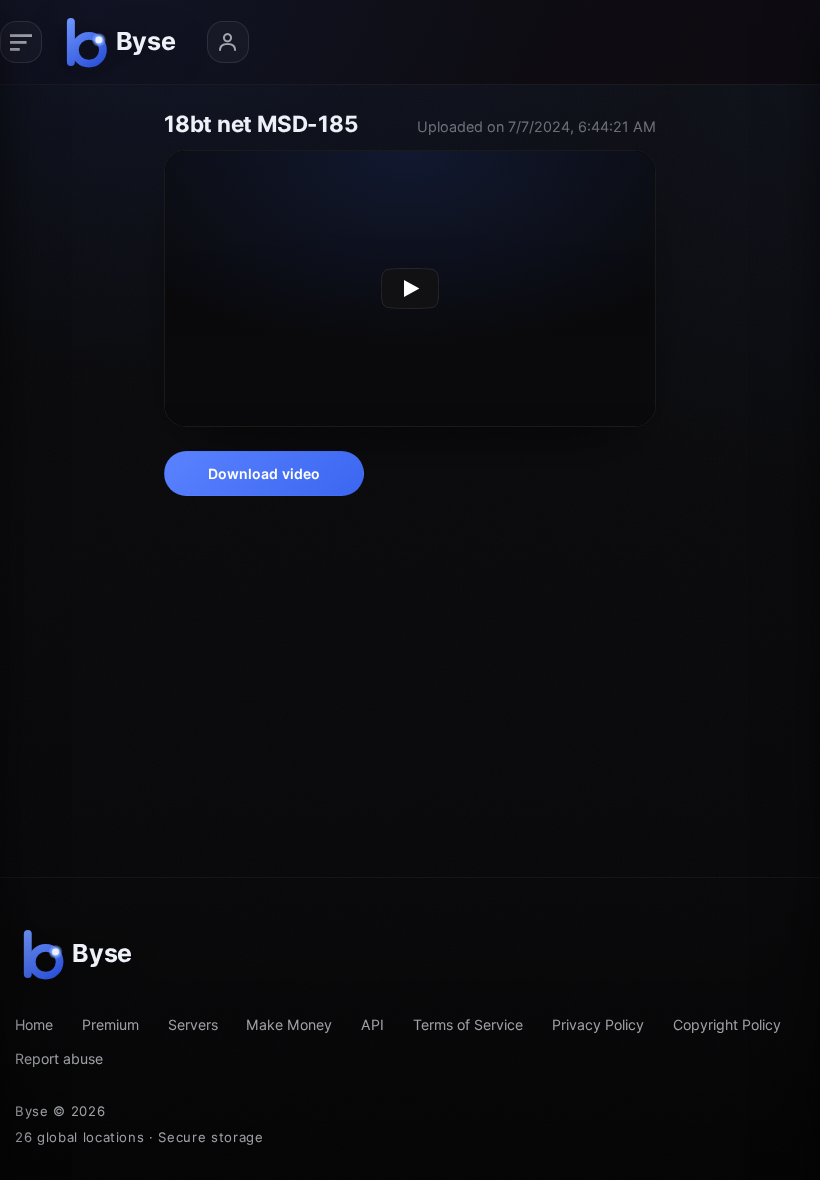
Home (34, 1024)
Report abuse (59, 1058)
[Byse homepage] (124, 42)
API (372, 1024)
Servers (193, 1024)
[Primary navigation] (21, 42)
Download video (264, 473)
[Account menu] (228, 42)
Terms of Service (468, 1024)
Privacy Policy (598, 1024)
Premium (110, 1024)
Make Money (289, 1024)
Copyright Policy (727, 1024)
